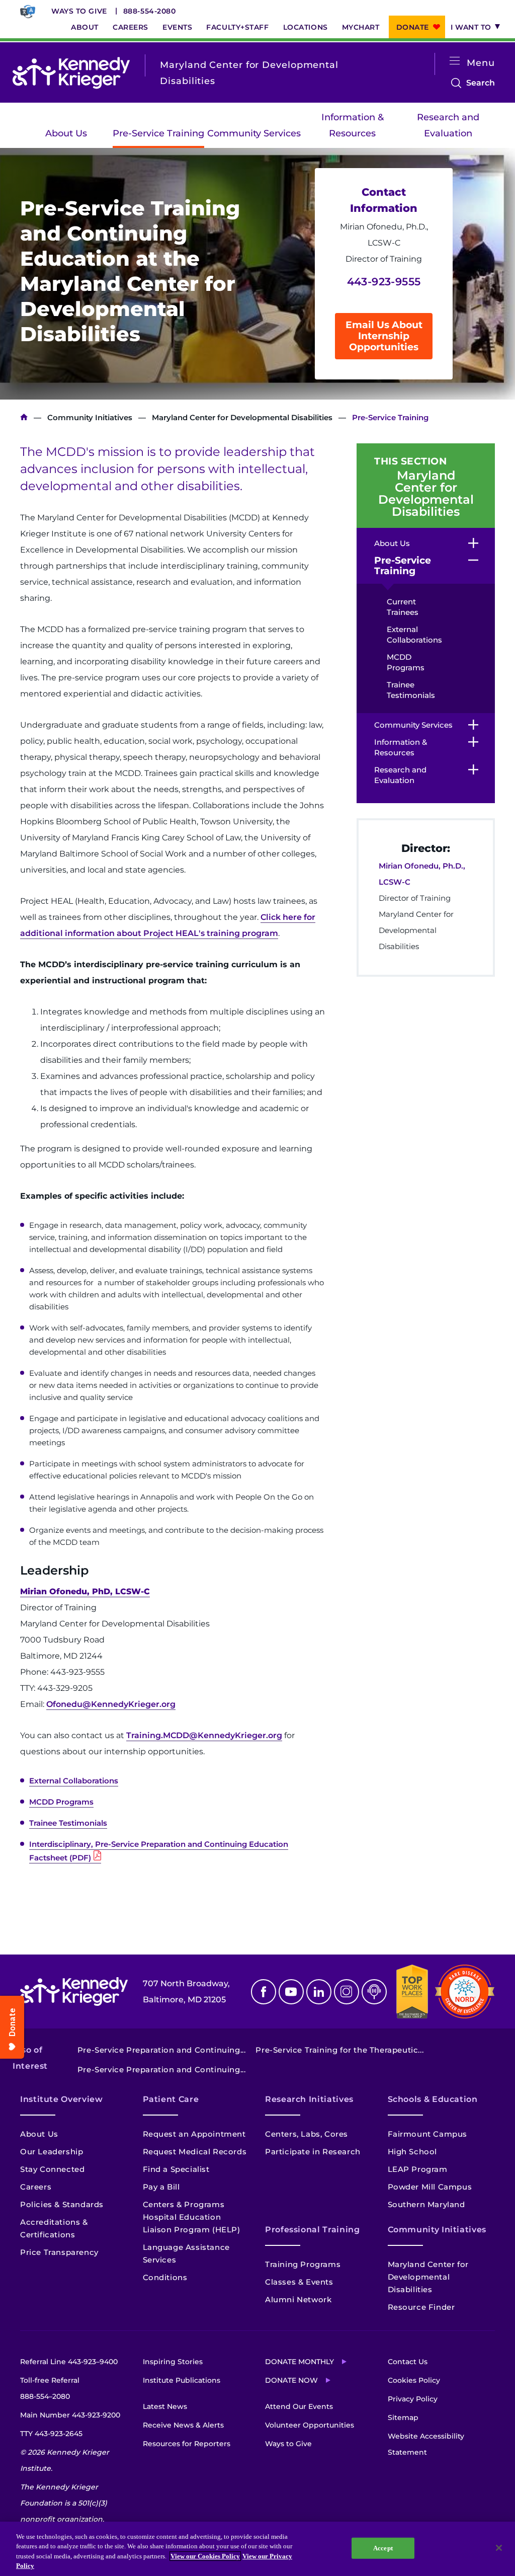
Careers (131, 27)
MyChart (361, 27)
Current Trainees (403, 607)
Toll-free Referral (50, 2388)
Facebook (264, 1992)
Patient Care (171, 2099)
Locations (306, 27)
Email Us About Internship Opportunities (384, 336)
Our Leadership (52, 2152)
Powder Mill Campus (430, 2187)
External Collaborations (74, 1781)
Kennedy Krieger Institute (24, 417)
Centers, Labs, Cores (307, 2134)
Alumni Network (298, 2299)
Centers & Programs (184, 2204)
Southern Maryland (426, 2204)
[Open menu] (455, 61)
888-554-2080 (150, 11)
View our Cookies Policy (205, 2556)
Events (177, 27)
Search (481, 84)
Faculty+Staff (237, 27)
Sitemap (403, 2417)
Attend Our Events (299, 2406)
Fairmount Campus (428, 2134)
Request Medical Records (195, 2152)
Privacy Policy (413, 2399)
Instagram (347, 1992)
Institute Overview (62, 2099)
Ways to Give (79, 11)
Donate (413, 27)
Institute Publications (182, 2380)
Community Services (254, 133)
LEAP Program (418, 2169)
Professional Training (312, 2230)
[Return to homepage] (71, 73)
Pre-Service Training (158, 133)
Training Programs (303, 2264)
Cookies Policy (414, 2380)
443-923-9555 (384, 282)
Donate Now (291, 2380)
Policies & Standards (62, 2204)
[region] (257, 2549)
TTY (51, 2434)
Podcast (374, 1992)
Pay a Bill (161, 2187)
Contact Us (408, 2362)
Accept (383, 2548)
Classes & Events (299, 2282)
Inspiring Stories (173, 2362)
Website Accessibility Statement (426, 2444)
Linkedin (319, 1992)
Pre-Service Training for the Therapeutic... (339, 2050)
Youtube (291, 1992)
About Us (66, 133)
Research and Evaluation (448, 125)
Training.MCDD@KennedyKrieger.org (204, 1735)
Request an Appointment (194, 2134)
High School (413, 2152)
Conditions (165, 2277)
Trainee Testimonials (68, 1823)
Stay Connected (52, 2169)
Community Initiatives (90, 417)
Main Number (70, 2415)
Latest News (165, 2406)
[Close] (499, 2548)
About (85, 27)
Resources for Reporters (187, 2444)
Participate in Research (313, 2152)
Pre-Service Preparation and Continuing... (162, 2050)
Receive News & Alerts (183, 2425)
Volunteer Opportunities (310, 2425)
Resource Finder (421, 2307)
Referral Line (69, 2362)
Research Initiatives (309, 2099)
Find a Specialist (176, 2169)
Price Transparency (59, 2252)
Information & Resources (353, 125)
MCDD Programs (61, 1802)
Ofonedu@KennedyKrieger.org (111, 1704)
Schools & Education (433, 2099)
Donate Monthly (299, 2362)
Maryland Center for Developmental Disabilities (242, 417)
